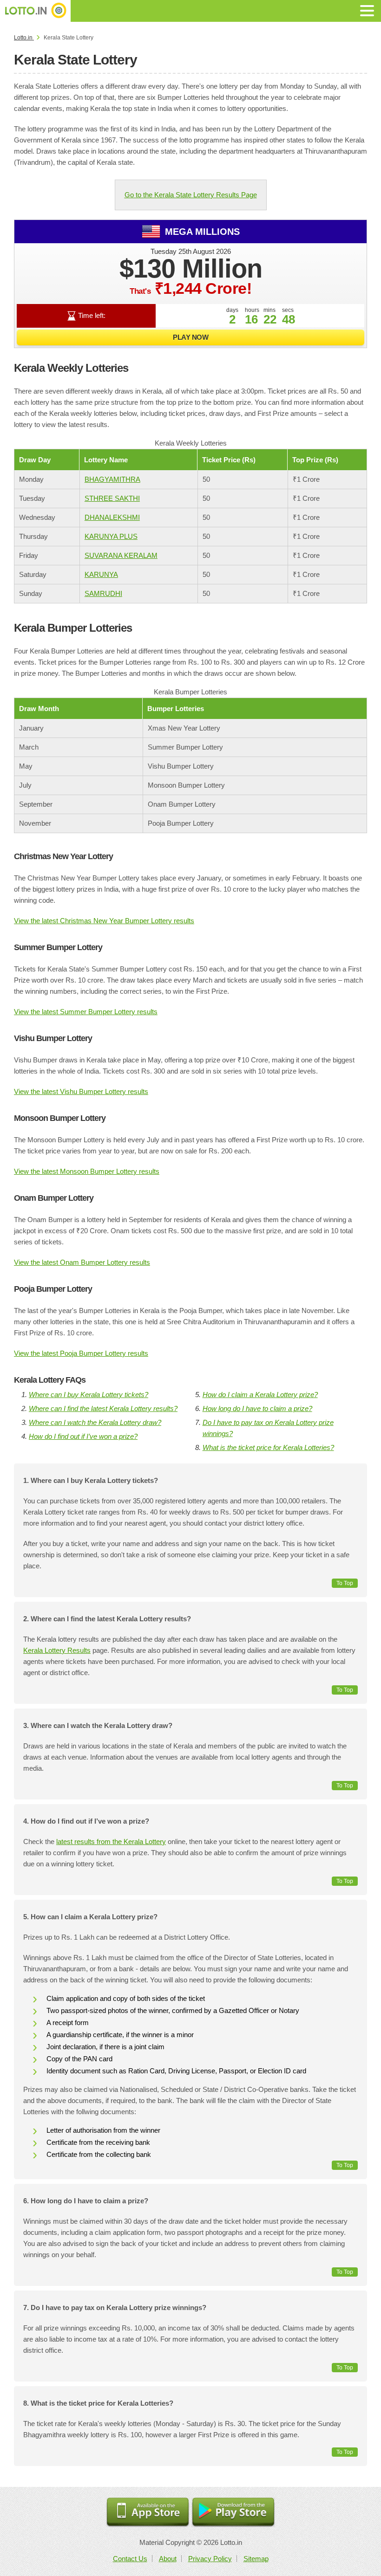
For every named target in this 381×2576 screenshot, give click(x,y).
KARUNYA (101, 574)
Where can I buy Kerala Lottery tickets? (89, 1395)
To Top (345, 1583)
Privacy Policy (210, 2559)
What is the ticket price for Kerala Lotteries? (268, 1447)
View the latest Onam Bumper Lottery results (82, 1262)
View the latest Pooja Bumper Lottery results (81, 1353)
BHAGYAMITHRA (112, 479)
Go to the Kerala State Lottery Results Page (191, 195)
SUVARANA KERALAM (121, 555)
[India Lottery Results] (35, 11)
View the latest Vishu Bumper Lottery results (81, 1091)
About (168, 2559)
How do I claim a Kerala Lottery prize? (260, 1395)
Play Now (190, 337)
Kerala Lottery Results (57, 1650)
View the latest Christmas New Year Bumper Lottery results (104, 921)
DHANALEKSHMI (112, 517)
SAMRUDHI (103, 593)
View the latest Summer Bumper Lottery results (86, 1012)
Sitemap (256, 2559)
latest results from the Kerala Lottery (111, 1841)
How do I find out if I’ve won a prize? (83, 1436)
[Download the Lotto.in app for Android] (233, 2513)
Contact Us (130, 2559)
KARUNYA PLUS (111, 536)
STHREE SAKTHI (112, 498)
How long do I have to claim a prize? (257, 1408)
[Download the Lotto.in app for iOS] (148, 2513)
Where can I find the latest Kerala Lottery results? (103, 1408)
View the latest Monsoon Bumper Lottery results (87, 1171)
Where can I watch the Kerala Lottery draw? (95, 1422)
